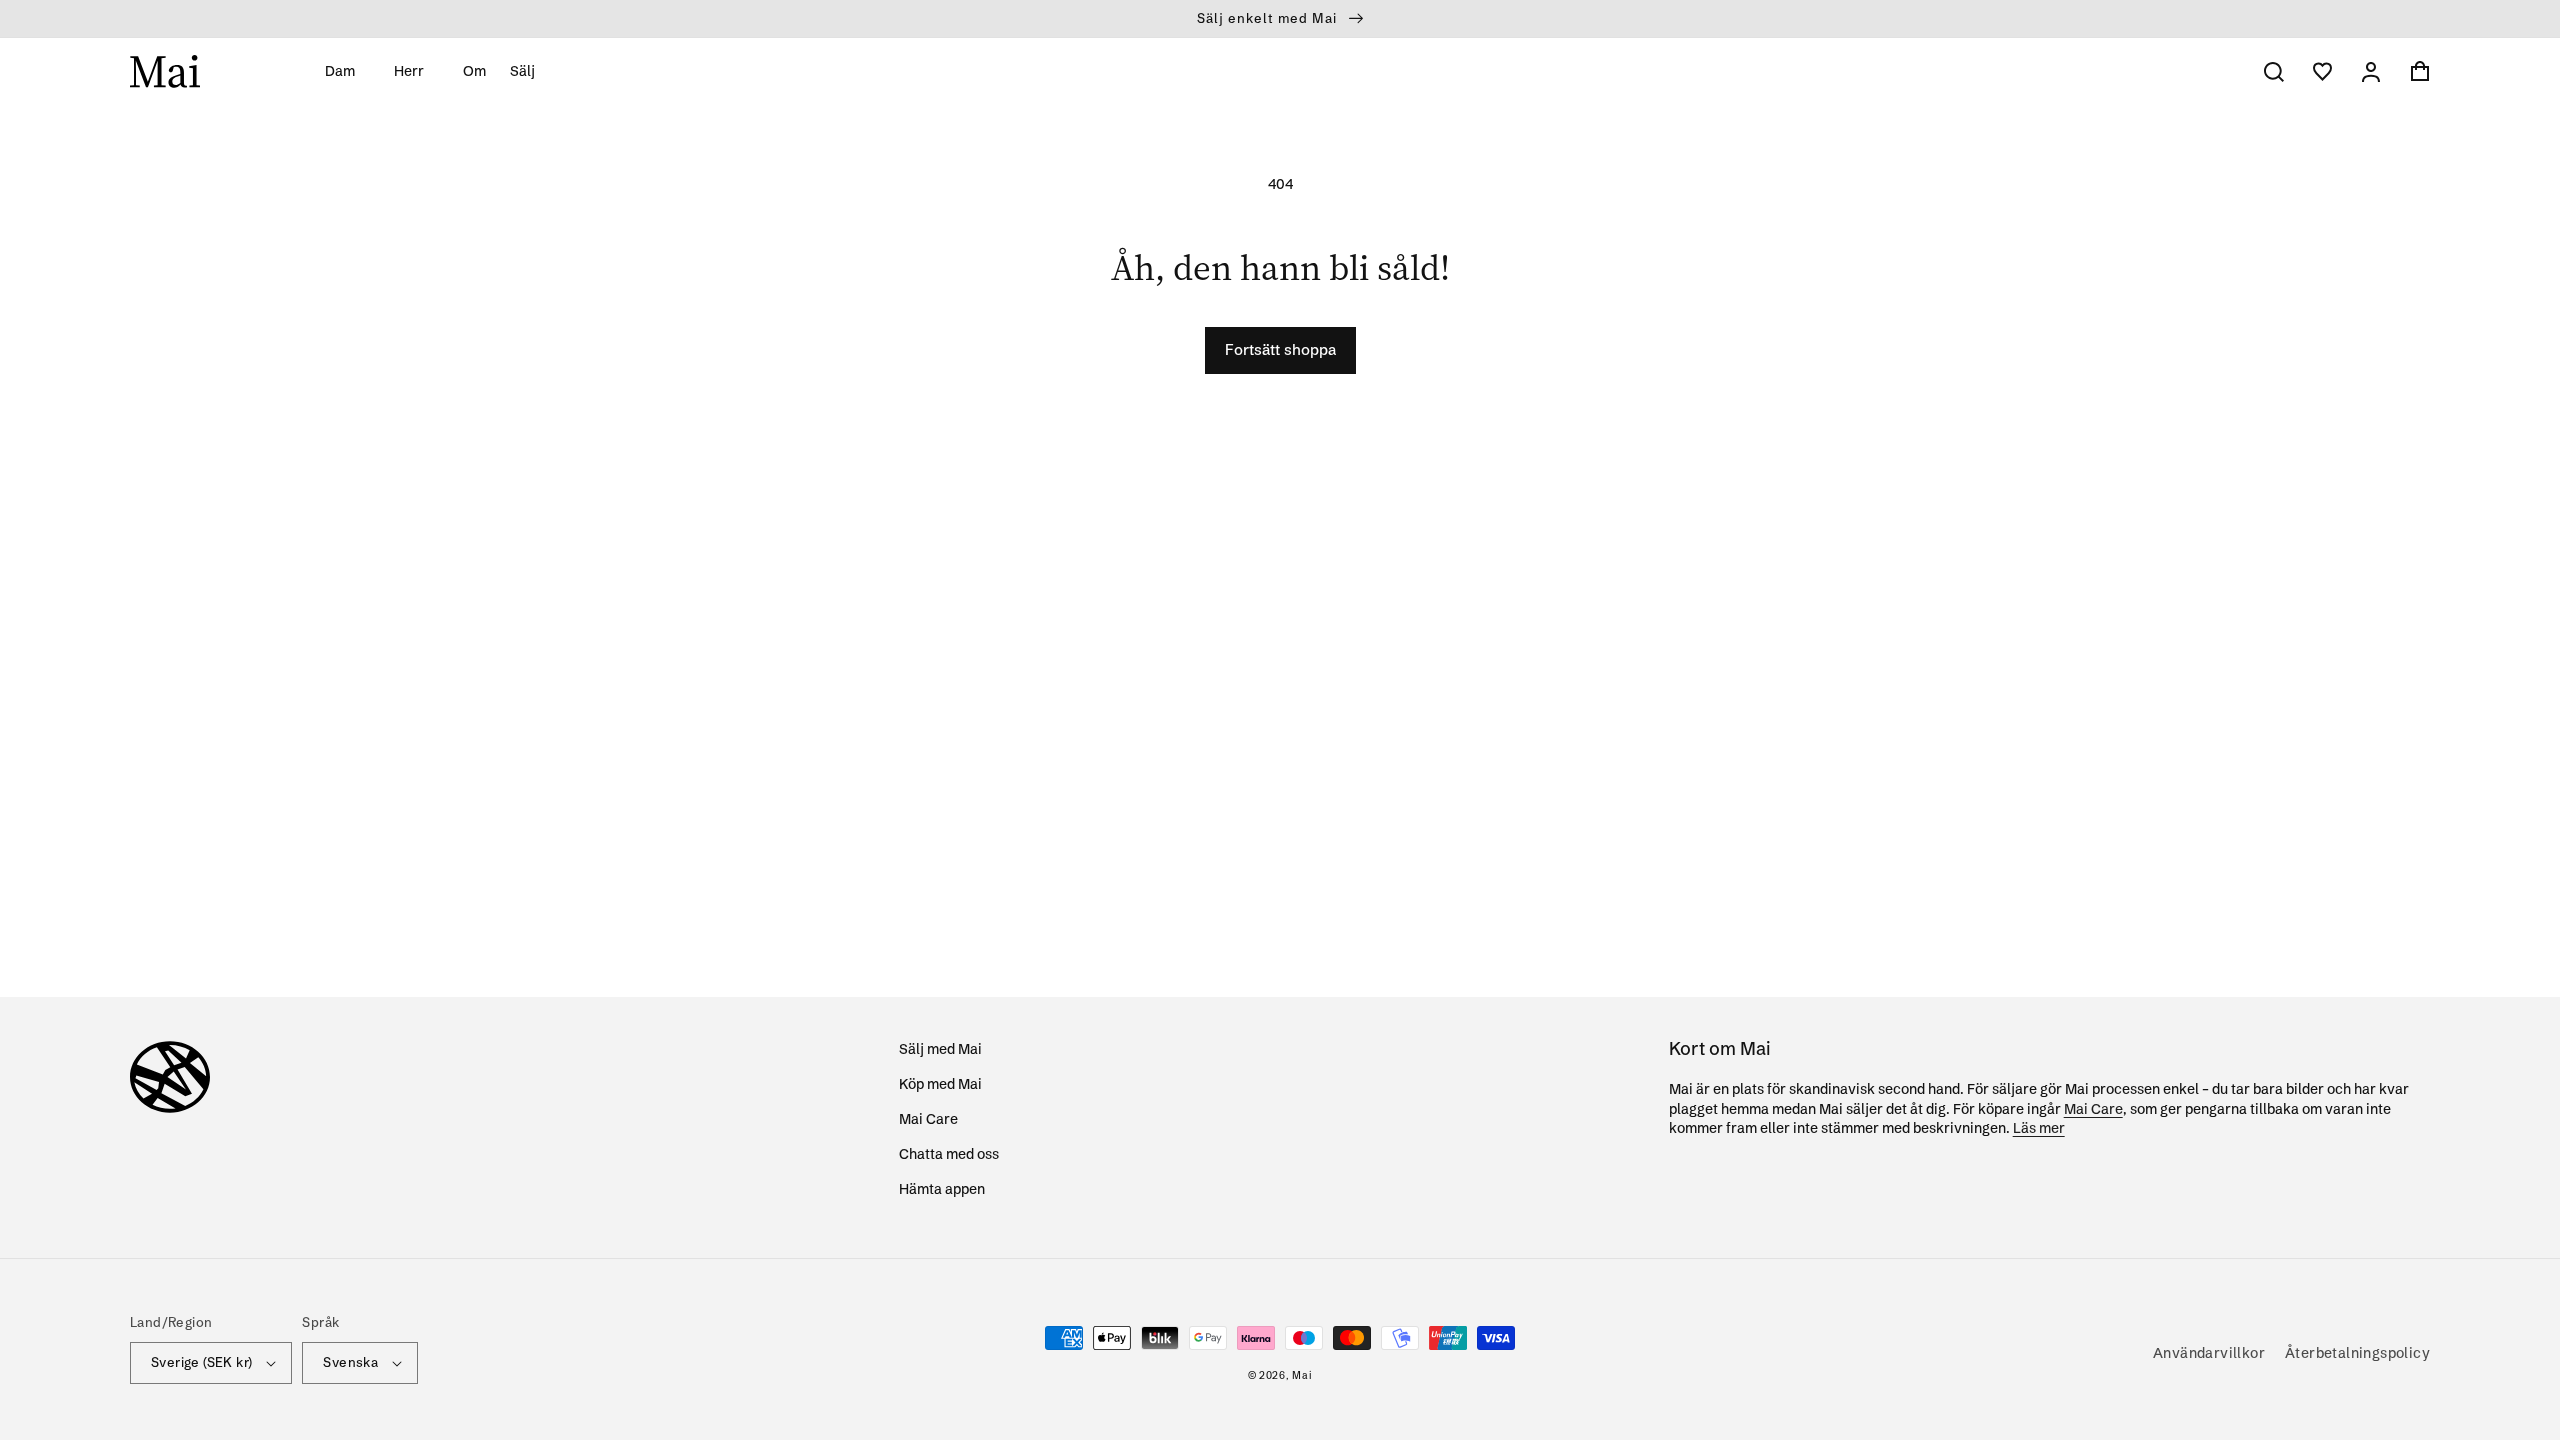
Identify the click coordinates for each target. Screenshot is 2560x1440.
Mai (1302, 1375)
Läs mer (2039, 1128)
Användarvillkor (2209, 1353)
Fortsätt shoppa (1280, 349)
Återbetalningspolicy (2357, 1353)
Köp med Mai (940, 1084)
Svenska (350, 1362)
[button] (347, 71)
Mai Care (928, 1119)
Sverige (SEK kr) (201, 1362)
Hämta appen (942, 1189)
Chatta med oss (949, 1154)
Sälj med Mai (940, 1049)
